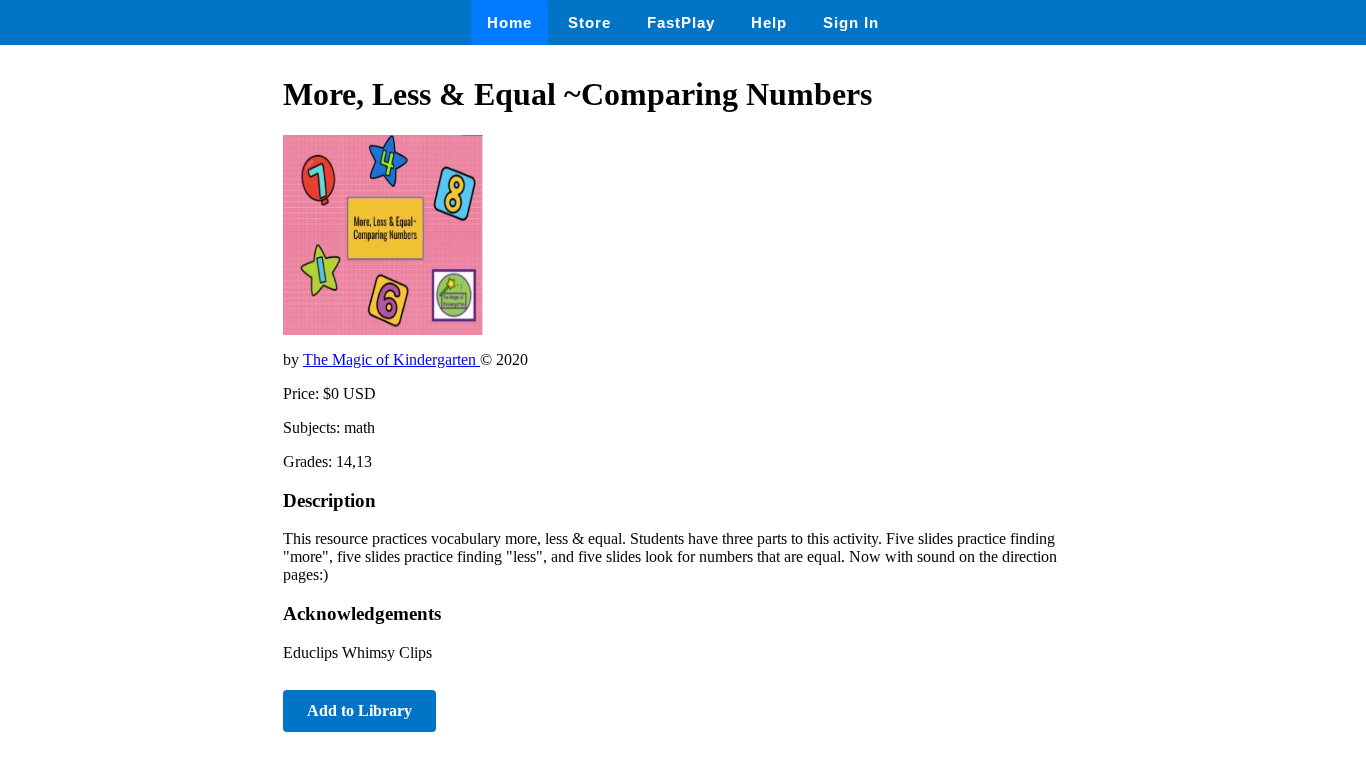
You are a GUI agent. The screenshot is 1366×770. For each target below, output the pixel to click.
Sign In (851, 22)
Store (589, 22)
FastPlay (681, 22)
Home (509, 22)
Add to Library (359, 710)
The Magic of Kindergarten (391, 359)
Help (769, 22)
